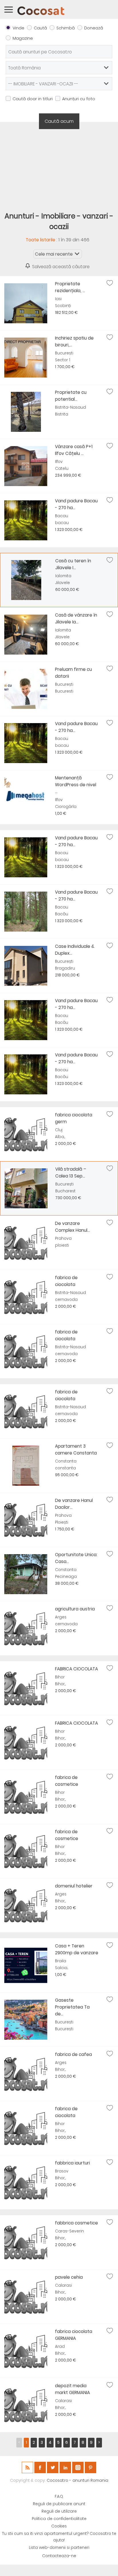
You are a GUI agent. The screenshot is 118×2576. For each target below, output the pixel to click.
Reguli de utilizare (59, 2511)
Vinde (18, 28)
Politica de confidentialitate (59, 2519)
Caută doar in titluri (33, 99)
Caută (40, 28)
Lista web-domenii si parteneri (59, 2548)
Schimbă (66, 28)
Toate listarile (41, 240)
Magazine (23, 38)
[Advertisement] (59, 166)
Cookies (59, 2526)
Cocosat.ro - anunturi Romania (77, 2480)
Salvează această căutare (61, 267)
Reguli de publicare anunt (59, 2504)
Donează (94, 28)
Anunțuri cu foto (79, 99)
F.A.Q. (59, 2496)
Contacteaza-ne (59, 2556)
